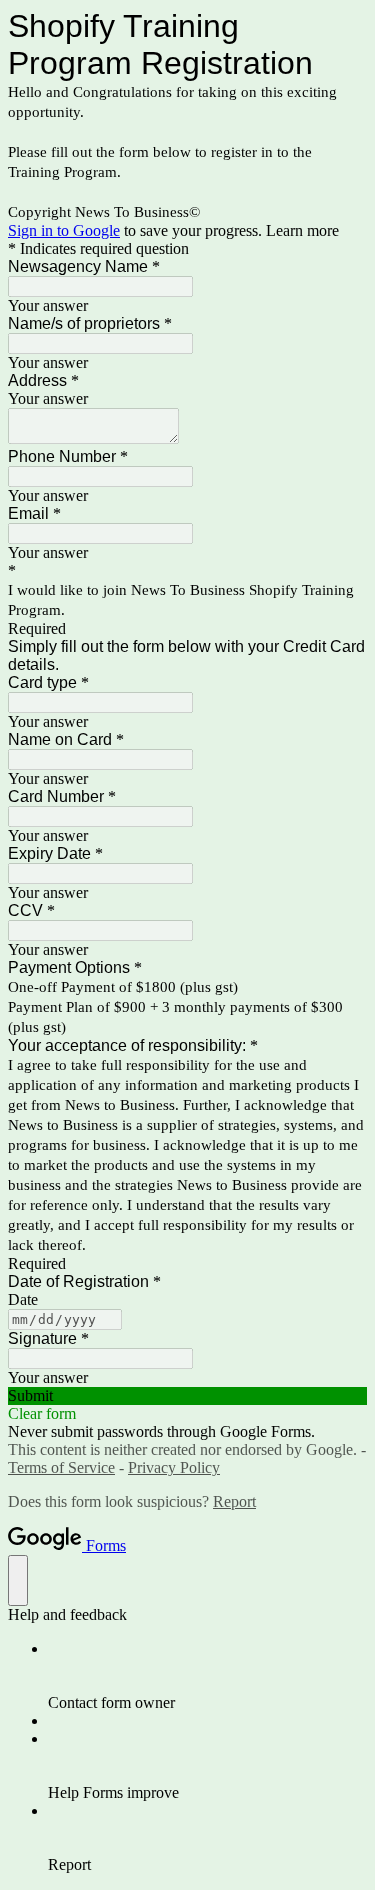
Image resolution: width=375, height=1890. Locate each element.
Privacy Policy (174, 1467)
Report (234, 1501)
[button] (187, 1396)
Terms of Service (61, 1467)
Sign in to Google (64, 230)
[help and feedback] (18, 1580)
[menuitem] (207, 1676)
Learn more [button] (302, 230)
